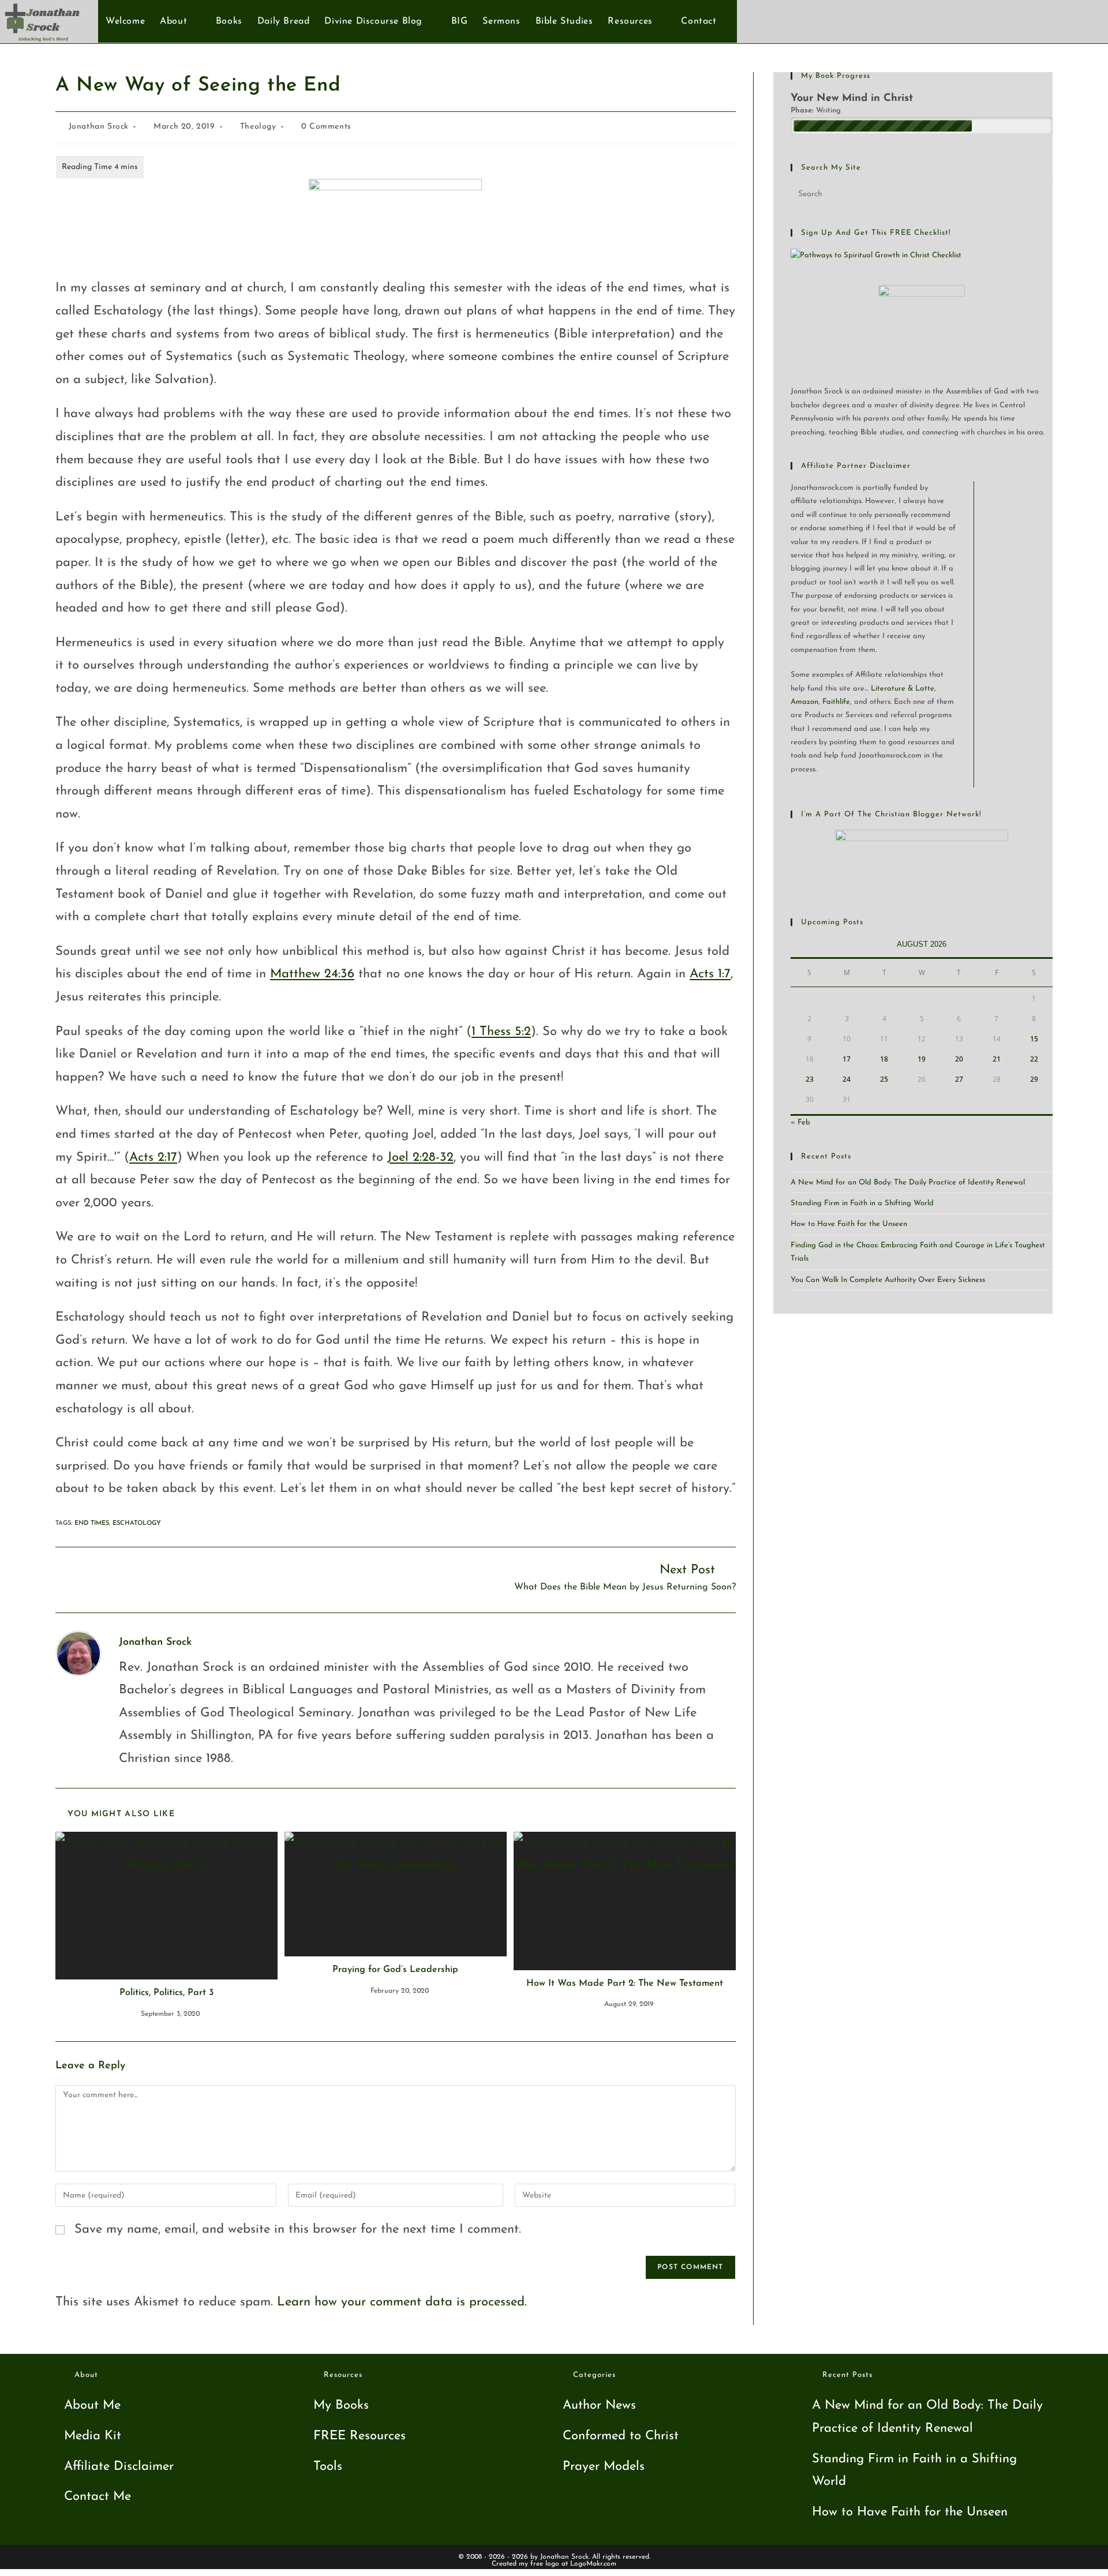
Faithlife (836, 702)
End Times (92, 1523)
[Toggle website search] (731, 21)
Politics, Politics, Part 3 (166, 1993)
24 (847, 1079)
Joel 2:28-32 (420, 1158)
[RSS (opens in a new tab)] (1084, 21)
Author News (599, 2406)
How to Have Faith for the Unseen (849, 1224)
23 (810, 1079)
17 (847, 1059)
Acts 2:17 (153, 1158)
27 (959, 1079)
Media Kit (93, 2436)
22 (1034, 1059)
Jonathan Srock (99, 127)
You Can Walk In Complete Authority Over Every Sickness (888, 1280)
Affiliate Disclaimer (119, 2467)
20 (959, 1059)
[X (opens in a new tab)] (1027, 21)
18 (884, 1059)
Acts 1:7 (710, 974)
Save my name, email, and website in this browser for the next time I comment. (298, 2230)
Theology (258, 127)
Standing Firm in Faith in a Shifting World (862, 1203)
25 (884, 1079)
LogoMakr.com (593, 2564)
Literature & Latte (903, 689)
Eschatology (137, 1523)
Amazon (804, 702)
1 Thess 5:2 (501, 1032)
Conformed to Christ (621, 2436)
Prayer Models (604, 2467)
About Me (92, 2406)
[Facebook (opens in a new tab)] (1046, 21)
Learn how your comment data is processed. (402, 2302)
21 (997, 1059)
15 (1034, 1039)
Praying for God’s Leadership (395, 1970)
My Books (341, 2406)
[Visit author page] (78, 1653)
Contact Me (98, 2497)
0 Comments (326, 127)
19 (922, 1059)
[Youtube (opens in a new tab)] (1065, 21)
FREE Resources (360, 2436)
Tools (328, 2467)
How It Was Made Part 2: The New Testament (625, 1983)
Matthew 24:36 (312, 974)
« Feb (800, 1122)
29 (1034, 1079)
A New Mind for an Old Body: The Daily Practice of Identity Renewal (908, 1182)
